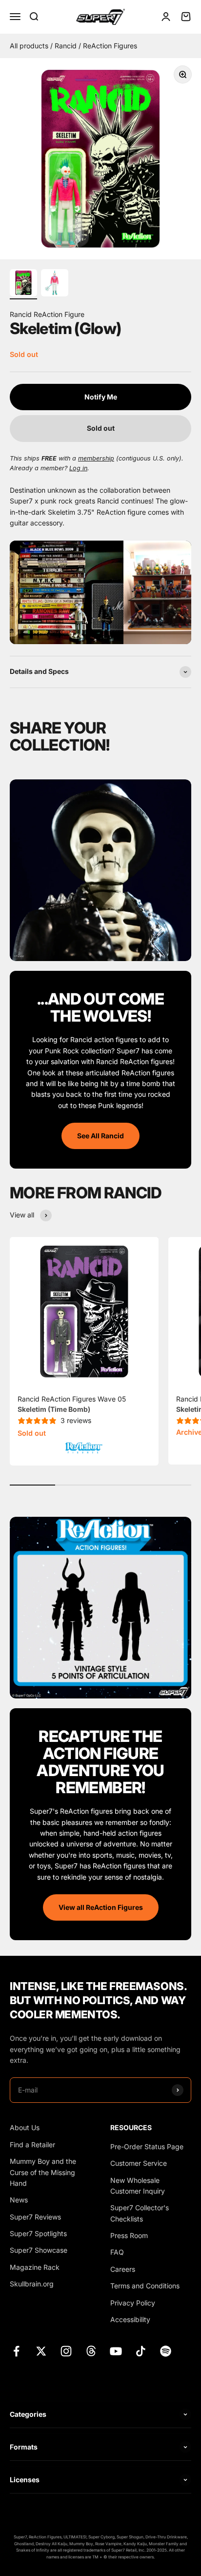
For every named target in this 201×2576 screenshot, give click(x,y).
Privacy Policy (133, 2303)
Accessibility (130, 2319)
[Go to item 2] (55, 284)
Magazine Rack (35, 2267)
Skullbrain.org (32, 2284)
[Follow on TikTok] (141, 2351)
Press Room (129, 2235)
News (19, 2200)
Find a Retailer (32, 2145)
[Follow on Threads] (91, 2351)
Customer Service (139, 2163)
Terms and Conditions (145, 2286)
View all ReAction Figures (101, 1907)
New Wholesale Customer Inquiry (138, 2186)
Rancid (67, 46)
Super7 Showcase (39, 2250)
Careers (123, 2269)
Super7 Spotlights (38, 2233)
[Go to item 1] (23, 284)
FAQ (117, 2252)
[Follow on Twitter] (41, 2351)
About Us (25, 2127)
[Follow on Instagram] (66, 2351)
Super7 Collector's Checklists (140, 2213)
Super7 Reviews (35, 2217)
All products (30, 46)
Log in (78, 468)
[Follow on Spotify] (166, 2351)
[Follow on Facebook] (16, 2351)
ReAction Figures (110, 46)
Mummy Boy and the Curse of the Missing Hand (43, 2172)
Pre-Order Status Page (147, 2147)
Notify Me (101, 397)
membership (96, 458)
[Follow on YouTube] (116, 2351)
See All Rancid (100, 1136)
